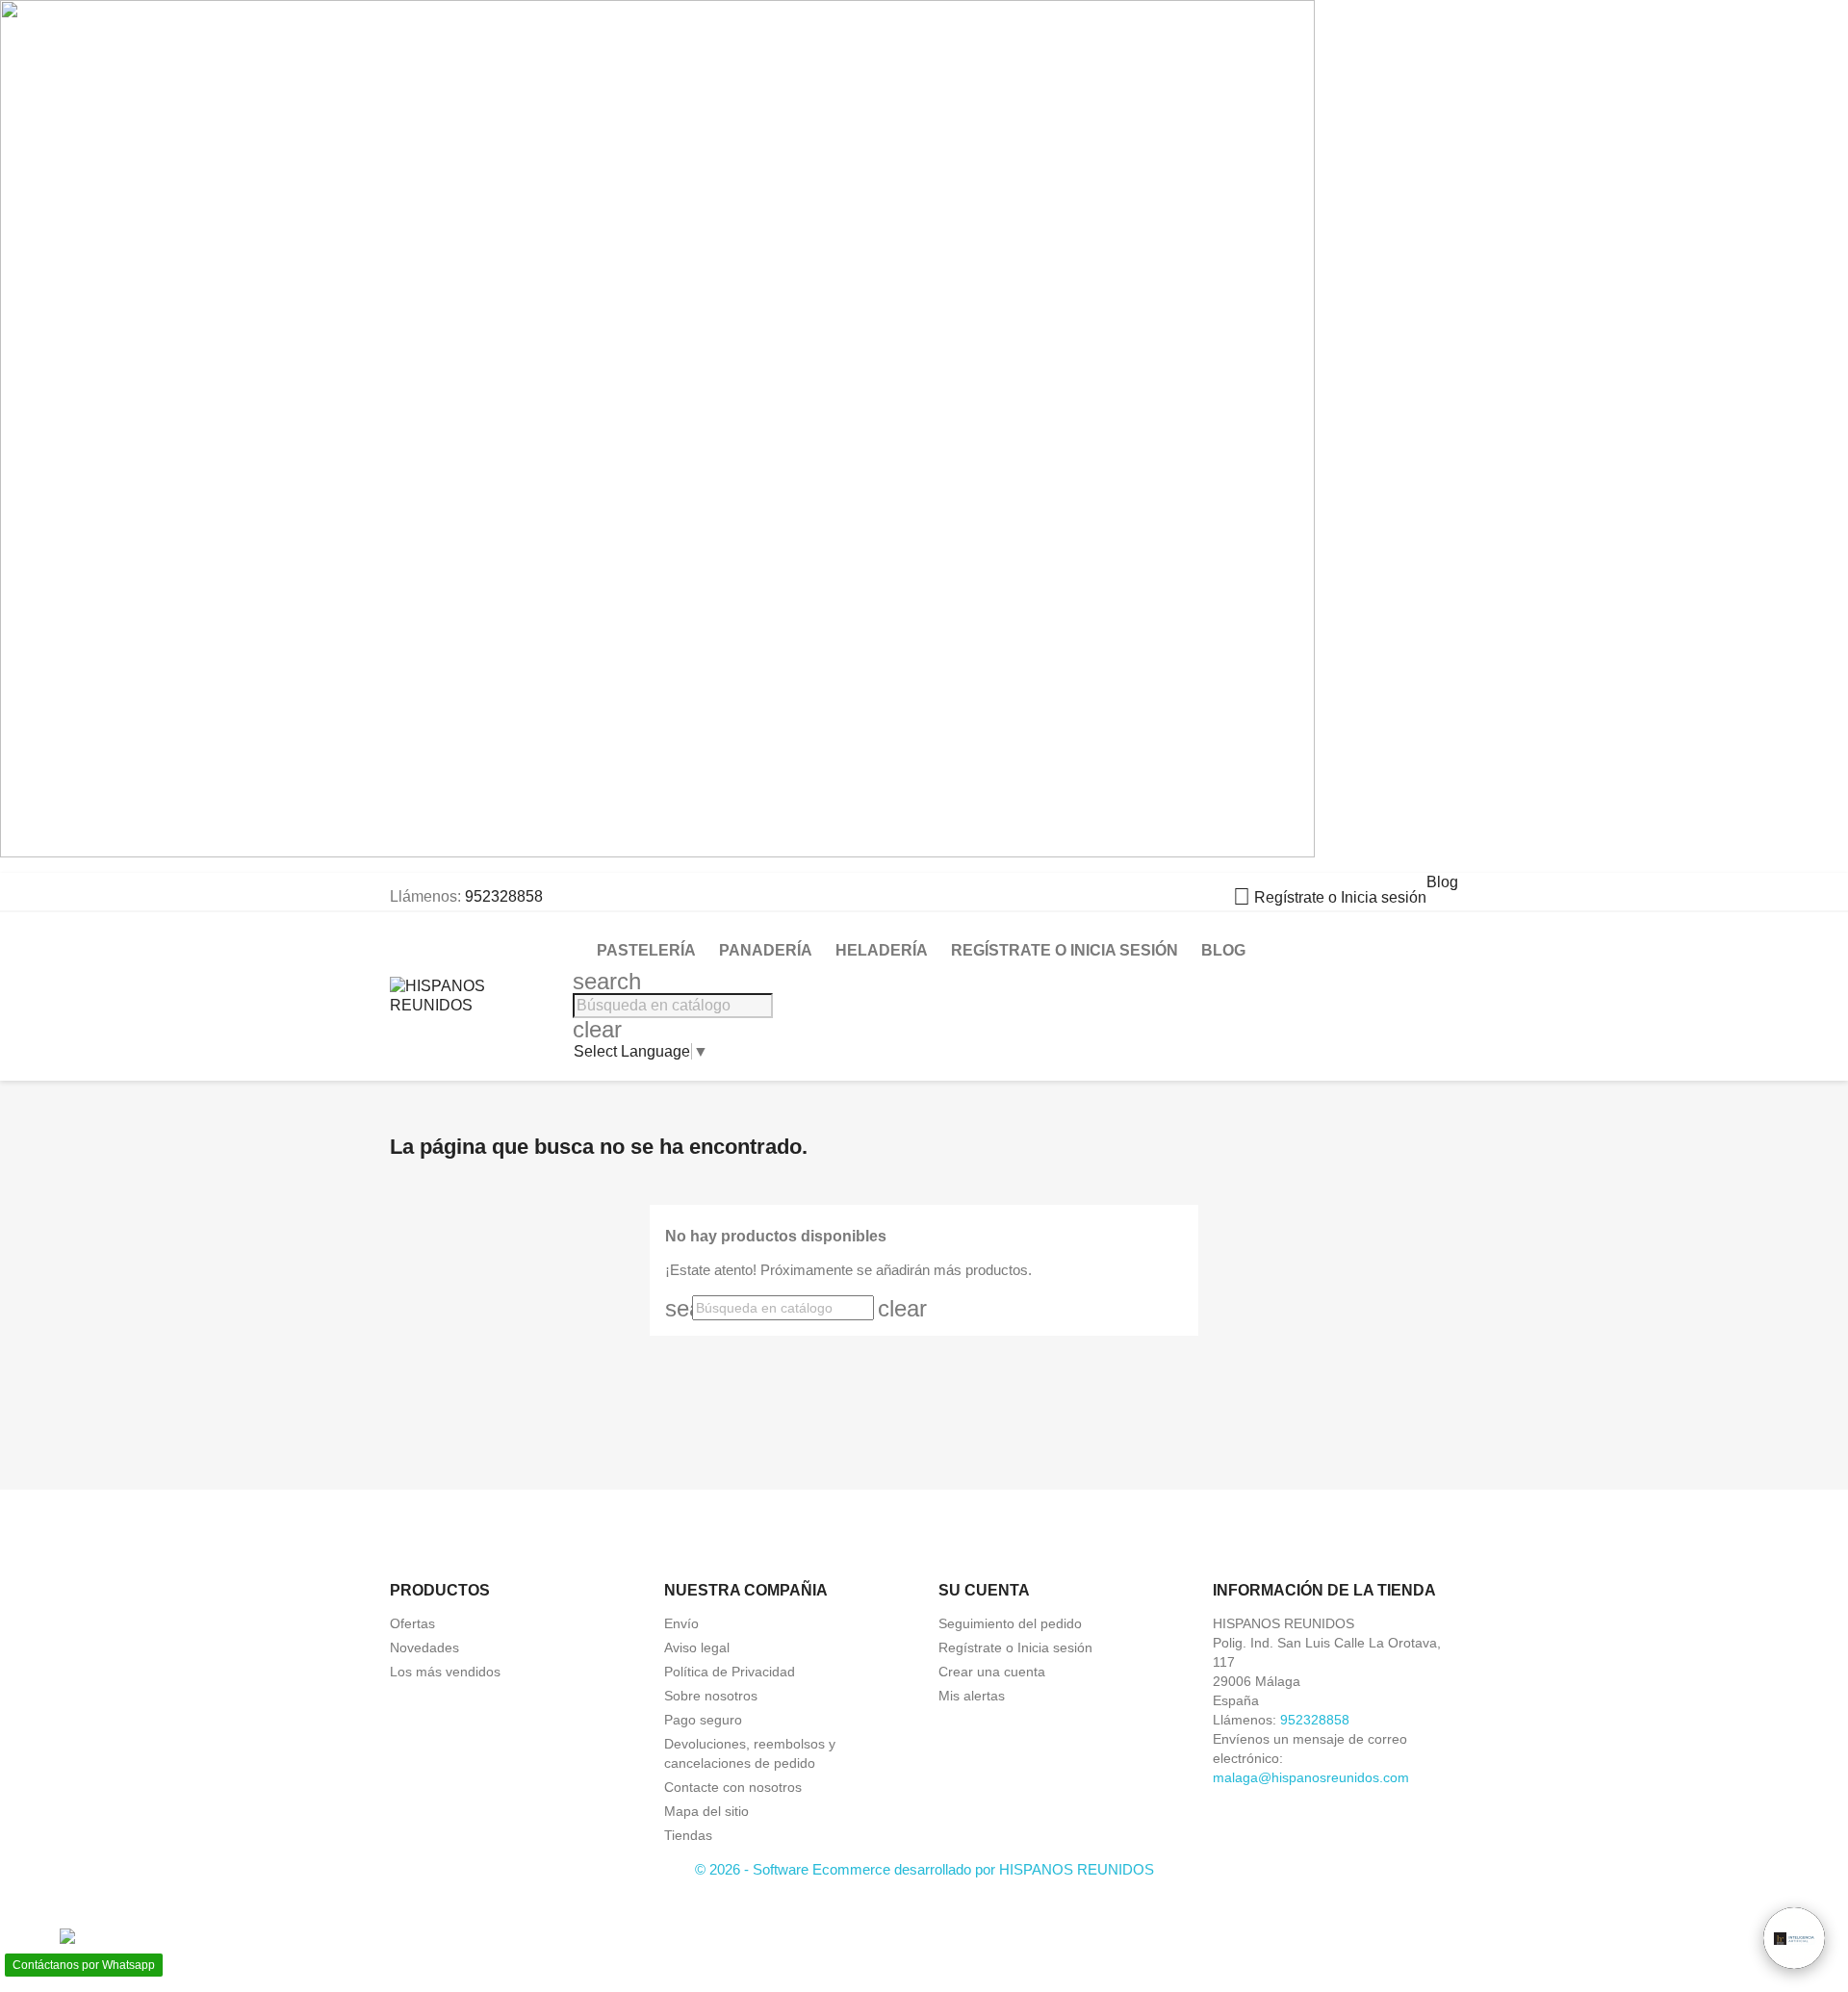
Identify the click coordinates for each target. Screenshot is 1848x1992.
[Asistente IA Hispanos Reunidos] (1794, 1938)
